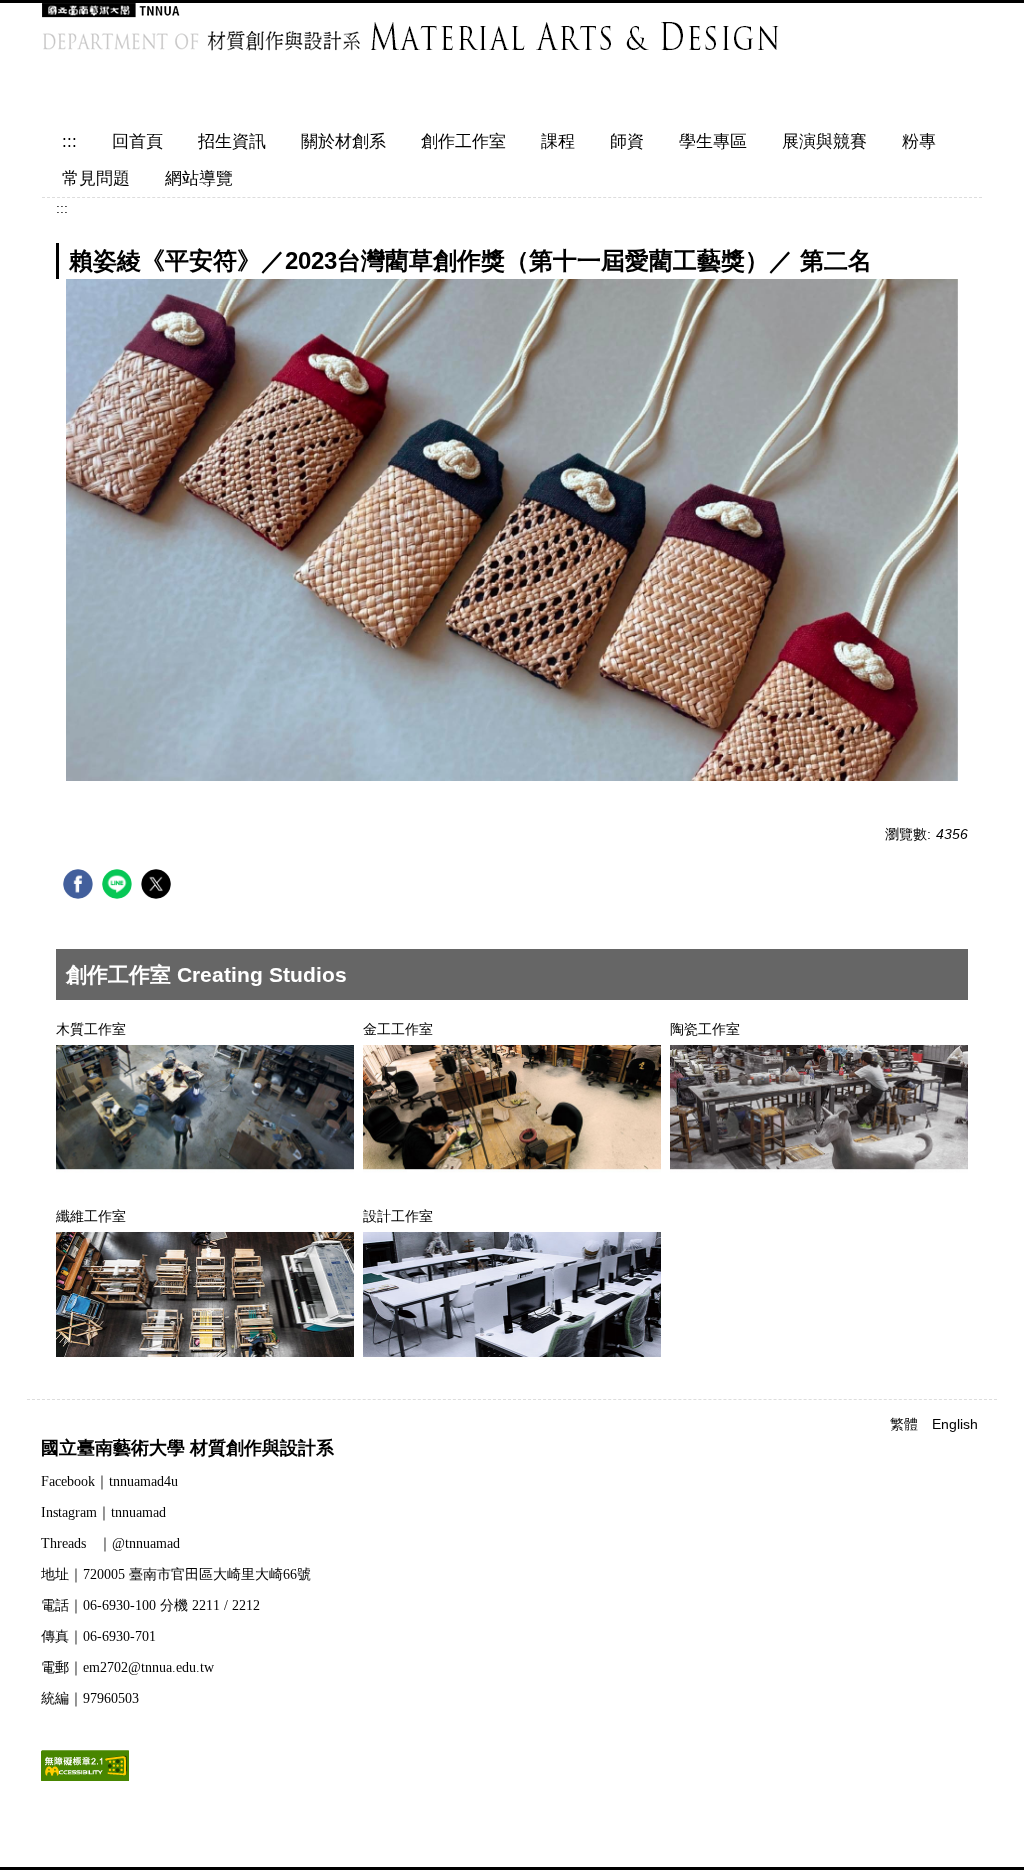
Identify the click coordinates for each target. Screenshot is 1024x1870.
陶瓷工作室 (705, 1029)
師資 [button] (627, 141)
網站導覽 (199, 178)
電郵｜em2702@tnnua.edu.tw (127, 1667)
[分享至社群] (80, 886)
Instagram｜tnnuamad (103, 1512)
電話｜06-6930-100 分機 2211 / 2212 (150, 1605)
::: (69, 141)
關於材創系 (343, 141)
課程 (558, 141)
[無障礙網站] (85, 1764)
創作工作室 (463, 141)
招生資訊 (232, 141)
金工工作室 (398, 1029)
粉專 (919, 141)
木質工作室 (91, 1029)
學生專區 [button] (713, 141)
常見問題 (96, 178)
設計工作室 (398, 1216)
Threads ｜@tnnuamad (110, 1543)
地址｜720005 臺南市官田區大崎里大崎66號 (176, 1574)
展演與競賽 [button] (824, 141)
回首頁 (137, 141)
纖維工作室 (91, 1216)
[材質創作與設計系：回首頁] (467, 55)
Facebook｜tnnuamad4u (109, 1481)
